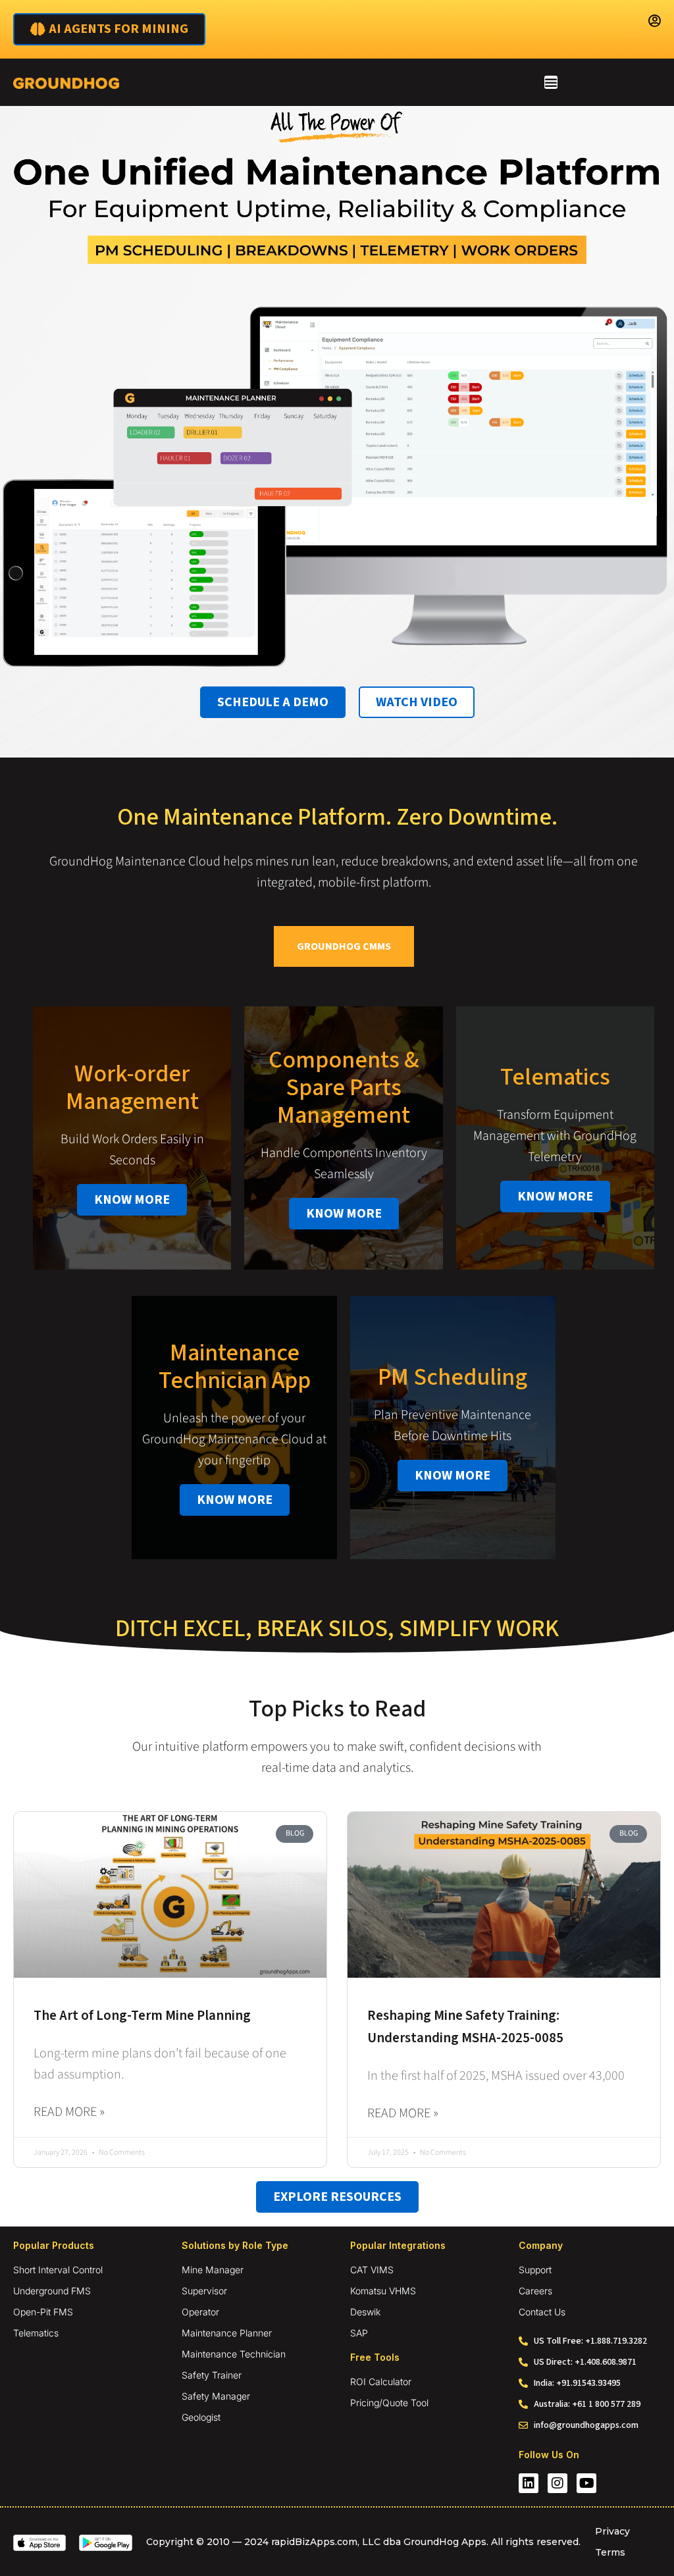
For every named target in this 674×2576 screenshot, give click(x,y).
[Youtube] (586, 2483)
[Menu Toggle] (551, 82)
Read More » (69, 2112)
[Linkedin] (529, 2483)
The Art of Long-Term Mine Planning (142, 2015)
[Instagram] (557, 2483)
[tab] (344, 946)
